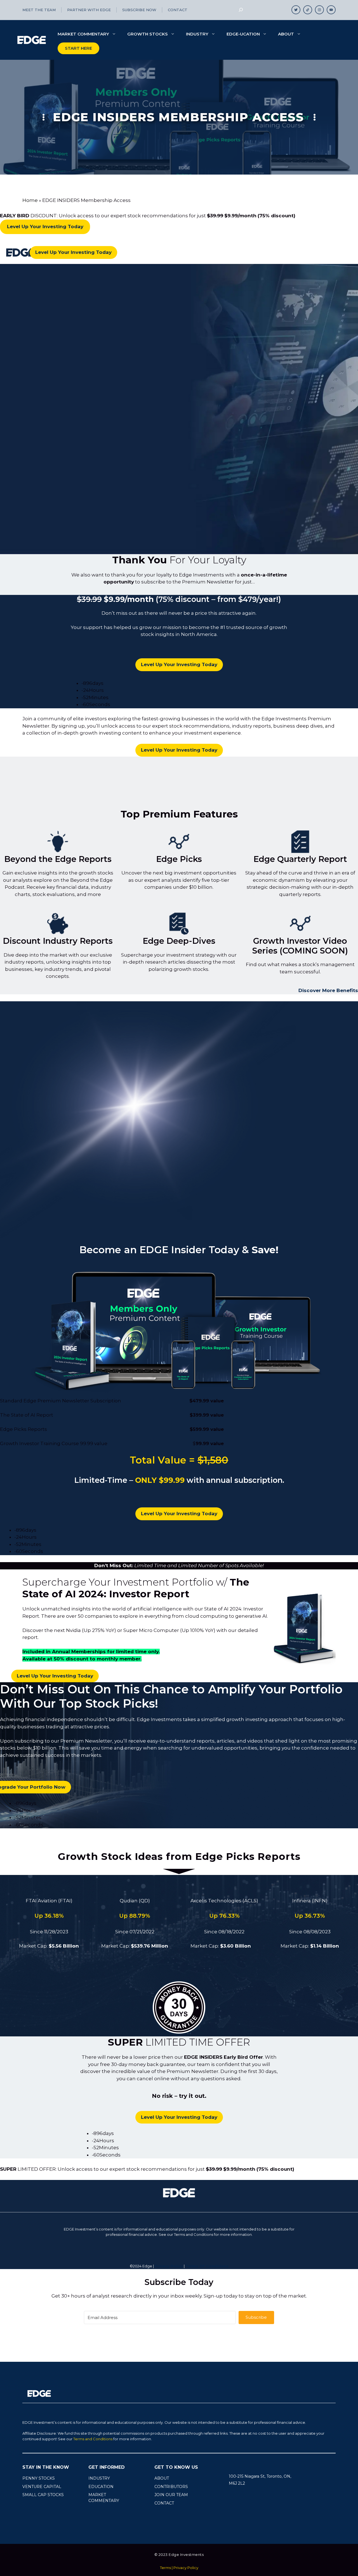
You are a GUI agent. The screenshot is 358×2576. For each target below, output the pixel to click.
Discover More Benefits (328, 990)
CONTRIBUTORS (171, 2487)
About (286, 34)
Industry (197, 34)
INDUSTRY (99, 2478)
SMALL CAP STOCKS (43, 2495)
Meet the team (39, 10)
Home (30, 200)
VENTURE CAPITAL (42, 2487)
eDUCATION (101, 2487)
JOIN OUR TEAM (171, 2495)
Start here (78, 48)
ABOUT (162, 2478)
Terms (165, 2568)
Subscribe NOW (139, 10)
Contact (178, 10)
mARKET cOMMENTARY (104, 2498)
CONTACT (164, 2503)
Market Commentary (83, 34)
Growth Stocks (148, 34)
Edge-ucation (243, 34)
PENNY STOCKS (39, 2478)
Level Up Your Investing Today (73, 252)
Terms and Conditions (93, 2439)
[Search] (241, 10)
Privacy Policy (169, 2266)
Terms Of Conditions (207, 2266)
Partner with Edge (89, 10)
